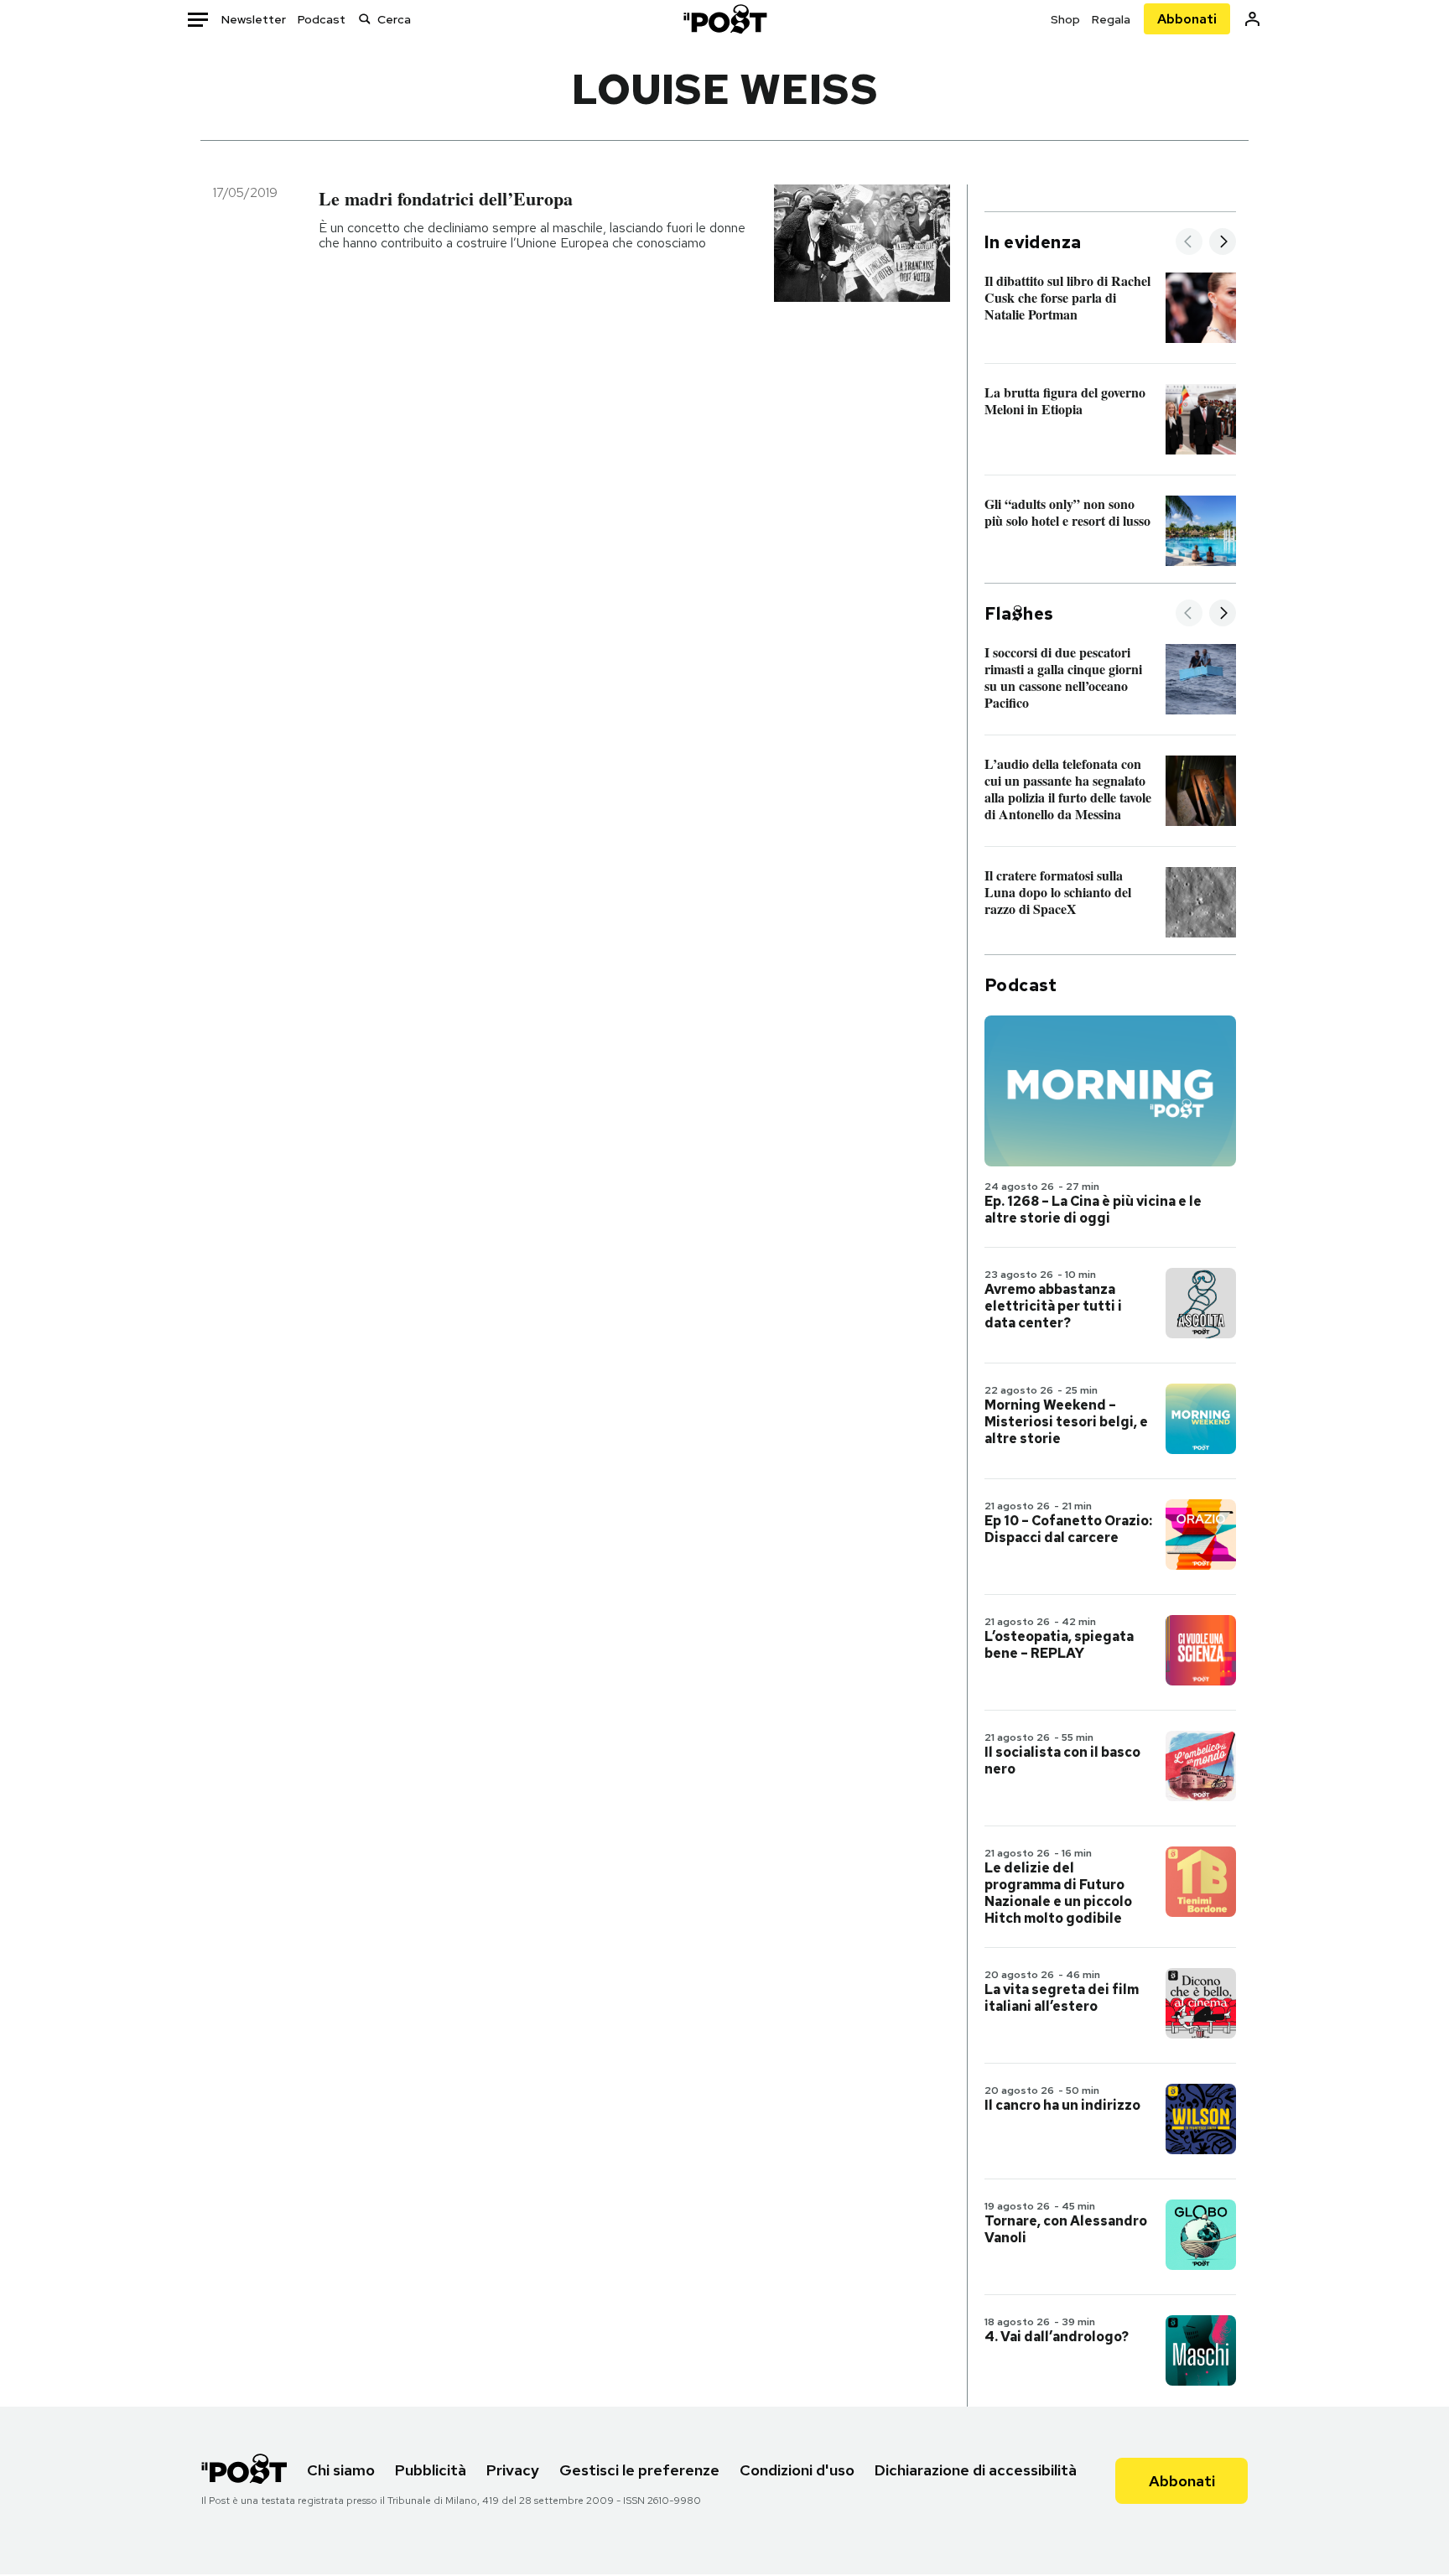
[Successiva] (1223, 243)
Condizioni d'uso (797, 2470)
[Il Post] (724, 19)
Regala (1111, 19)
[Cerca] (365, 19)
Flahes (1019, 614)
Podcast (322, 19)
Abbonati (1187, 19)
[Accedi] (1252, 19)
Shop (1065, 19)
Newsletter (254, 19)
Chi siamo (341, 2470)
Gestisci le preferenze (639, 2470)
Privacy (513, 2470)
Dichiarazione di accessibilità (976, 2470)
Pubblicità (431, 2470)
